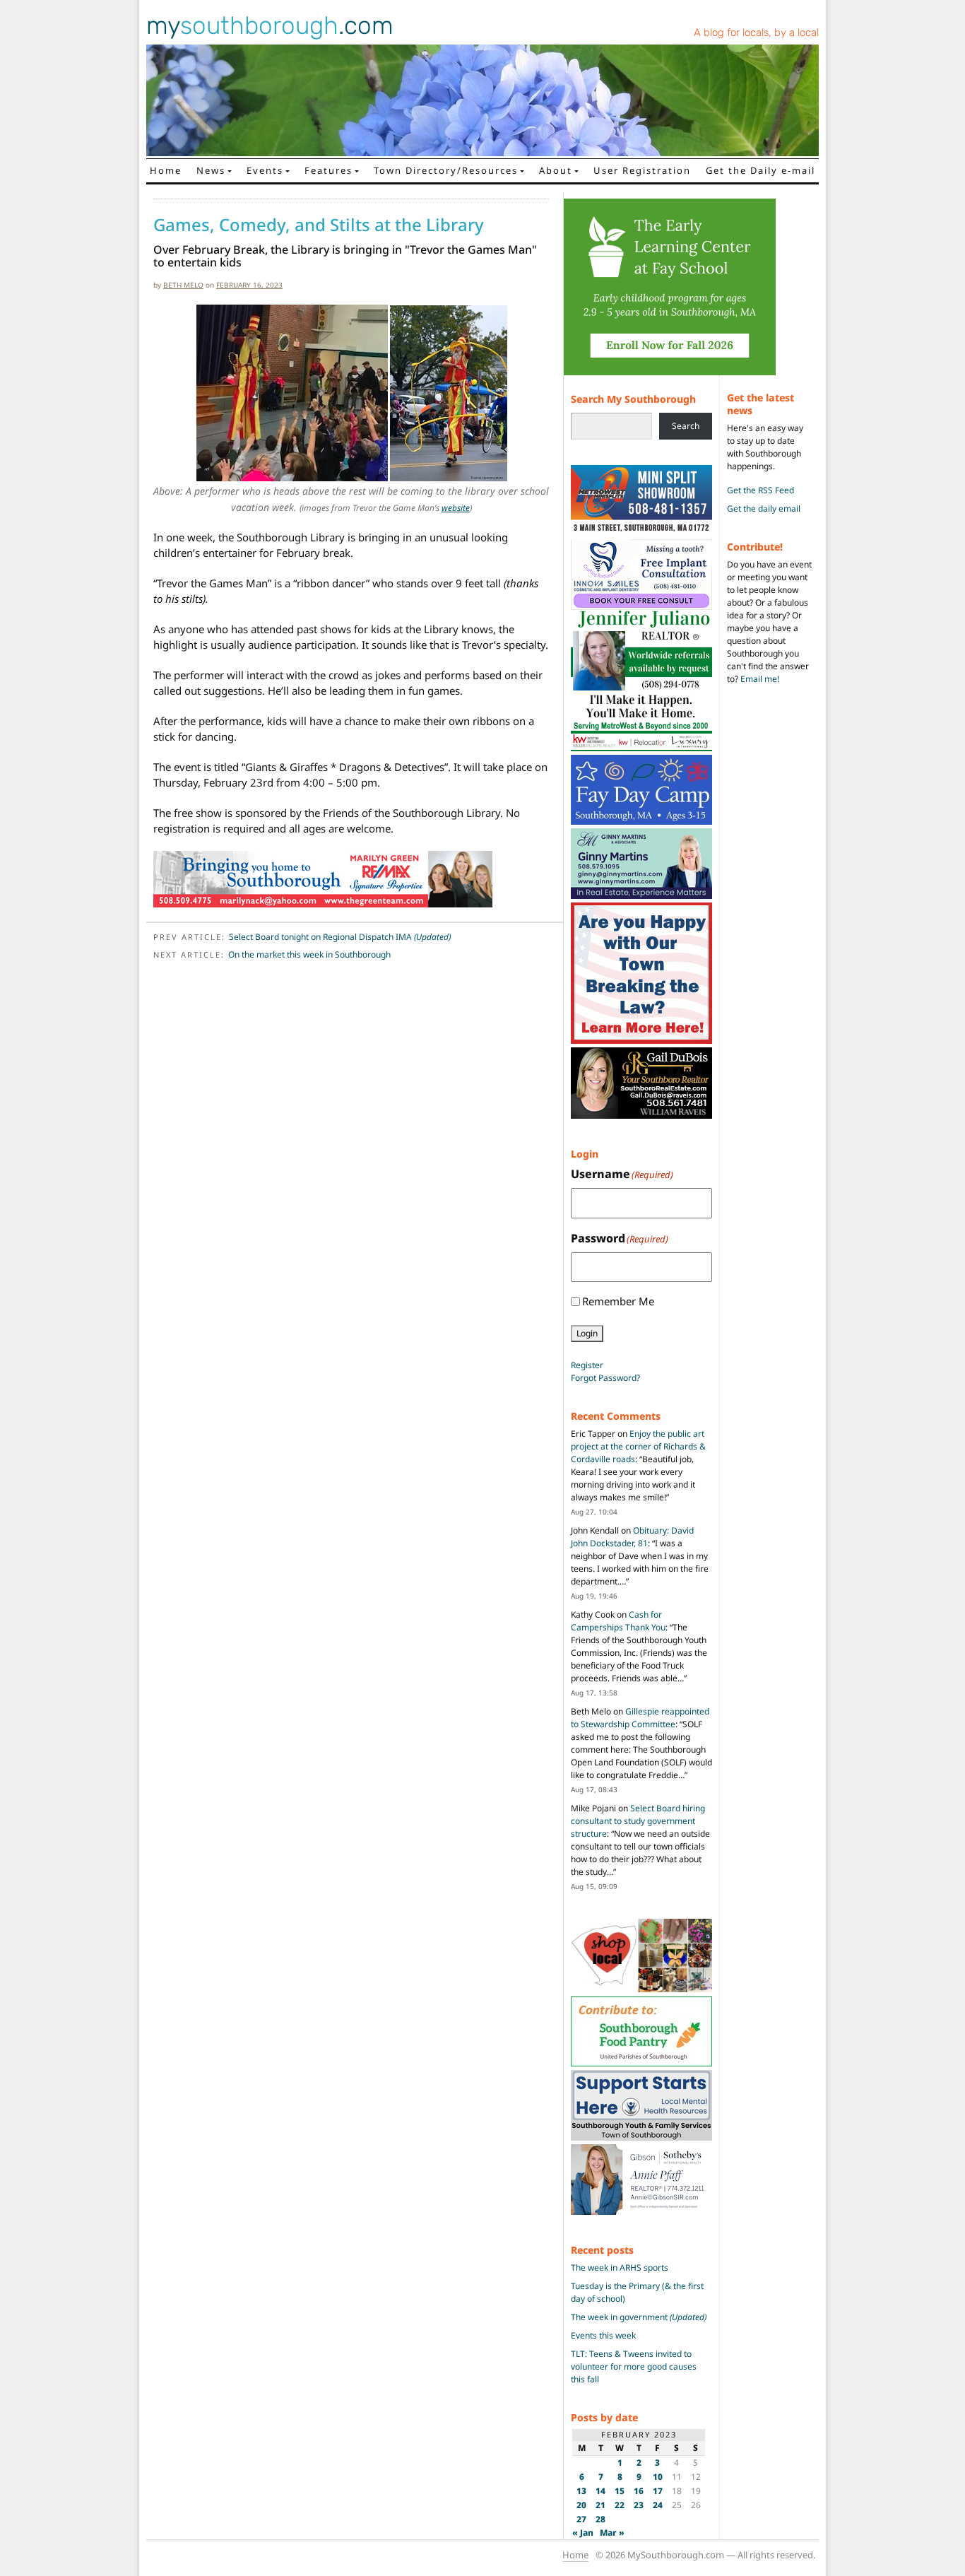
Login (587, 1333)
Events (265, 170)
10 (658, 2477)
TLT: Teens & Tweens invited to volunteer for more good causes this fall (634, 2366)
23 (639, 2505)
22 (620, 2505)
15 (620, 2491)
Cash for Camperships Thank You (618, 1621)
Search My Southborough (633, 399)
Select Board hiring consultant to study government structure (638, 1821)
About (556, 170)
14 (600, 2491)
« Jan (583, 2533)
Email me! (760, 679)
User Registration (642, 170)
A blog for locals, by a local (756, 33)
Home (166, 170)
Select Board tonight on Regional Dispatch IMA (340, 937)
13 (581, 2491)
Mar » (612, 2533)
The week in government (639, 2317)
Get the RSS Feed (760, 490)
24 (658, 2505)
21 (600, 2505)
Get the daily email (764, 508)
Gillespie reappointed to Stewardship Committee (640, 1718)
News (211, 170)
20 (581, 2505)
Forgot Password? (605, 1378)
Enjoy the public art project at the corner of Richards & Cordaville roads (638, 1446)
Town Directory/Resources (446, 170)
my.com (270, 25)
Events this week (603, 2335)
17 (658, 2491)
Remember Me (618, 1301)
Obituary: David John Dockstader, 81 (632, 1537)
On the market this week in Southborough (309, 954)
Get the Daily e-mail (760, 170)
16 (639, 2491)
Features (328, 170)
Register (587, 1365)
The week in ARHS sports (620, 2268)
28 (600, 2519)
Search (686, 426)
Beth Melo (183, 285)
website (456, 508)
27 (581, 2519)
